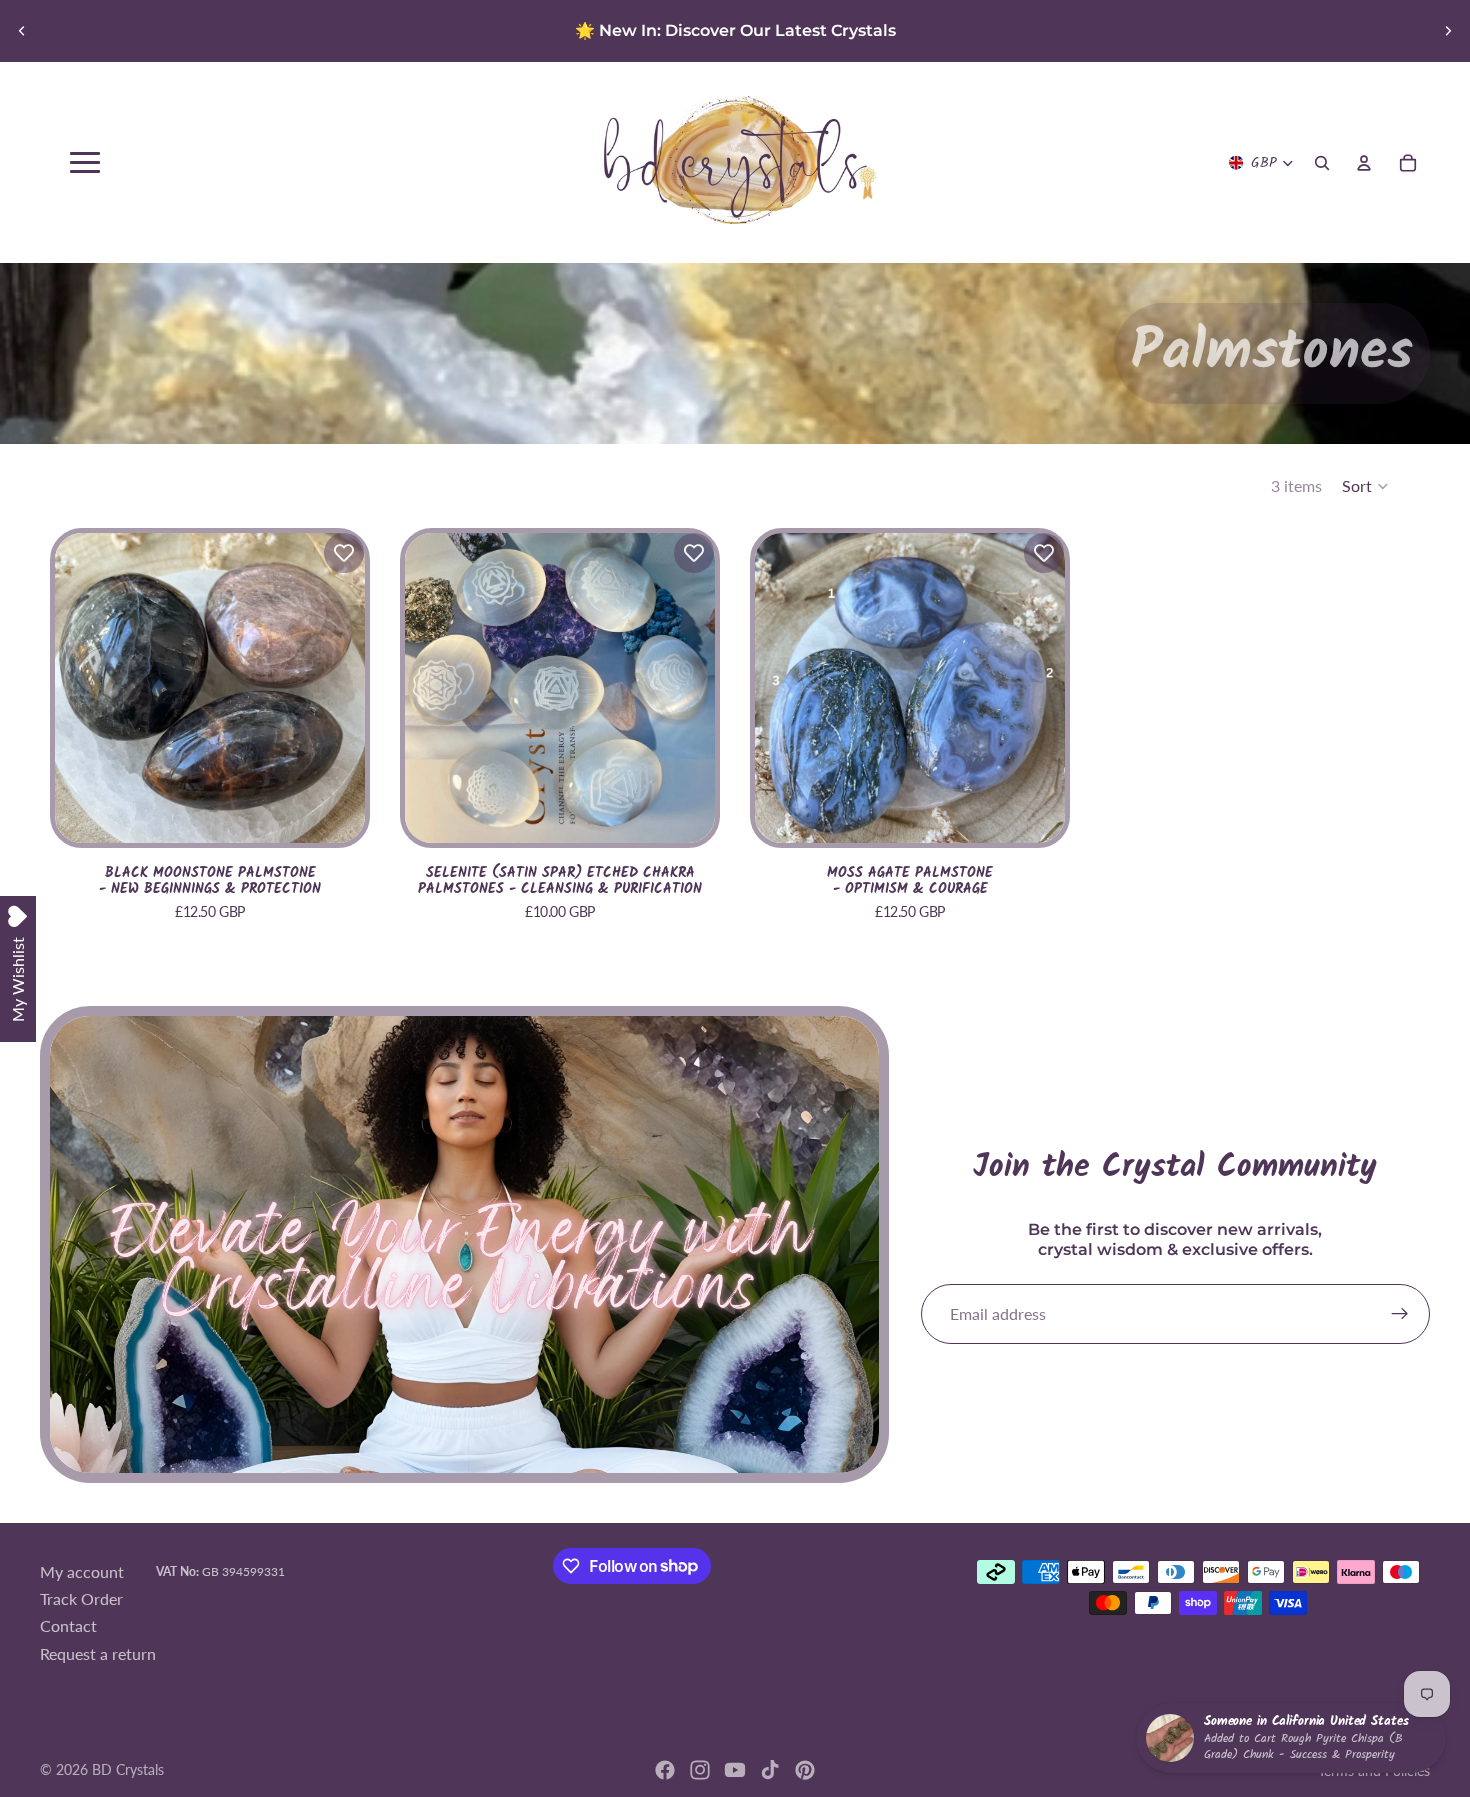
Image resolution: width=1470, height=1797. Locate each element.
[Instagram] (700, 1770)
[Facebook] (665, 1770)
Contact (68, 1626)
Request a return (98, 1653)
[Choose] (334, 812)
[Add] (684, 812)
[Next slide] (1448, 31)
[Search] (1322, 163)
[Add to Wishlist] (344, 553)
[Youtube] (735, 1770)
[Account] (1364, 163)
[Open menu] (85, 162)
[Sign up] (1400, 1314)
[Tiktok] (770, 1770)
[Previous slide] (22, 31)
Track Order (81, 1598)
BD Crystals (128, 1769)
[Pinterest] (805, 1770)
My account (82, 1571)
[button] (1366, 486)
